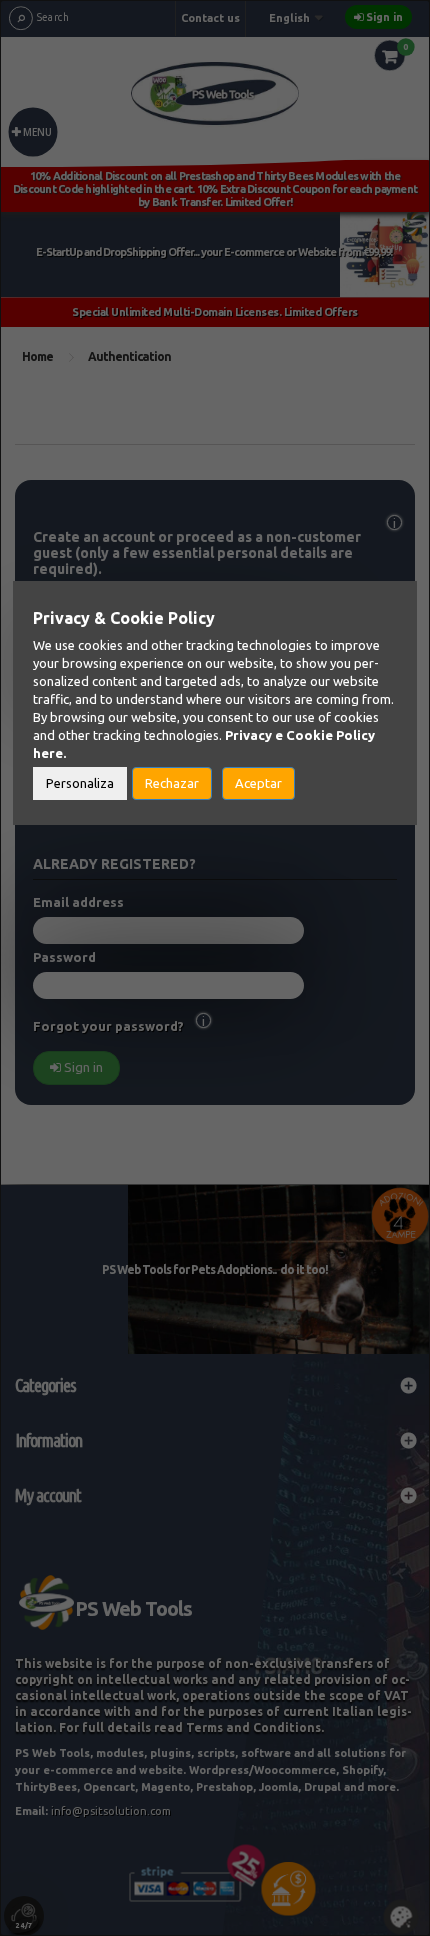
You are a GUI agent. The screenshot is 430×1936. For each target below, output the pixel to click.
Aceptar (258, 783)
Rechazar (172, 783)
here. (49, 753)
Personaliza (80, 783)
